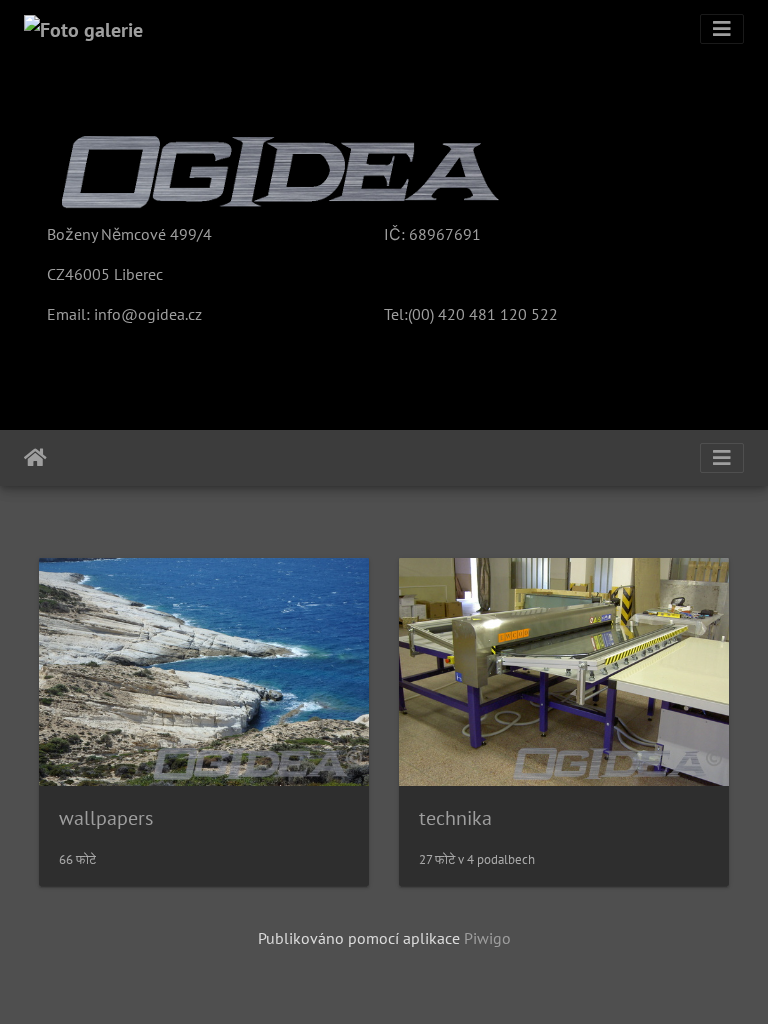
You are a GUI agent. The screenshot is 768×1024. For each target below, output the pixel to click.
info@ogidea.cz (148, 314)
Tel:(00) (409, 314)
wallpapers (106, 818)
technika (455, 818)
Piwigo (487, 938)
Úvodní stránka (35, 458)
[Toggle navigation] (722, 29)
